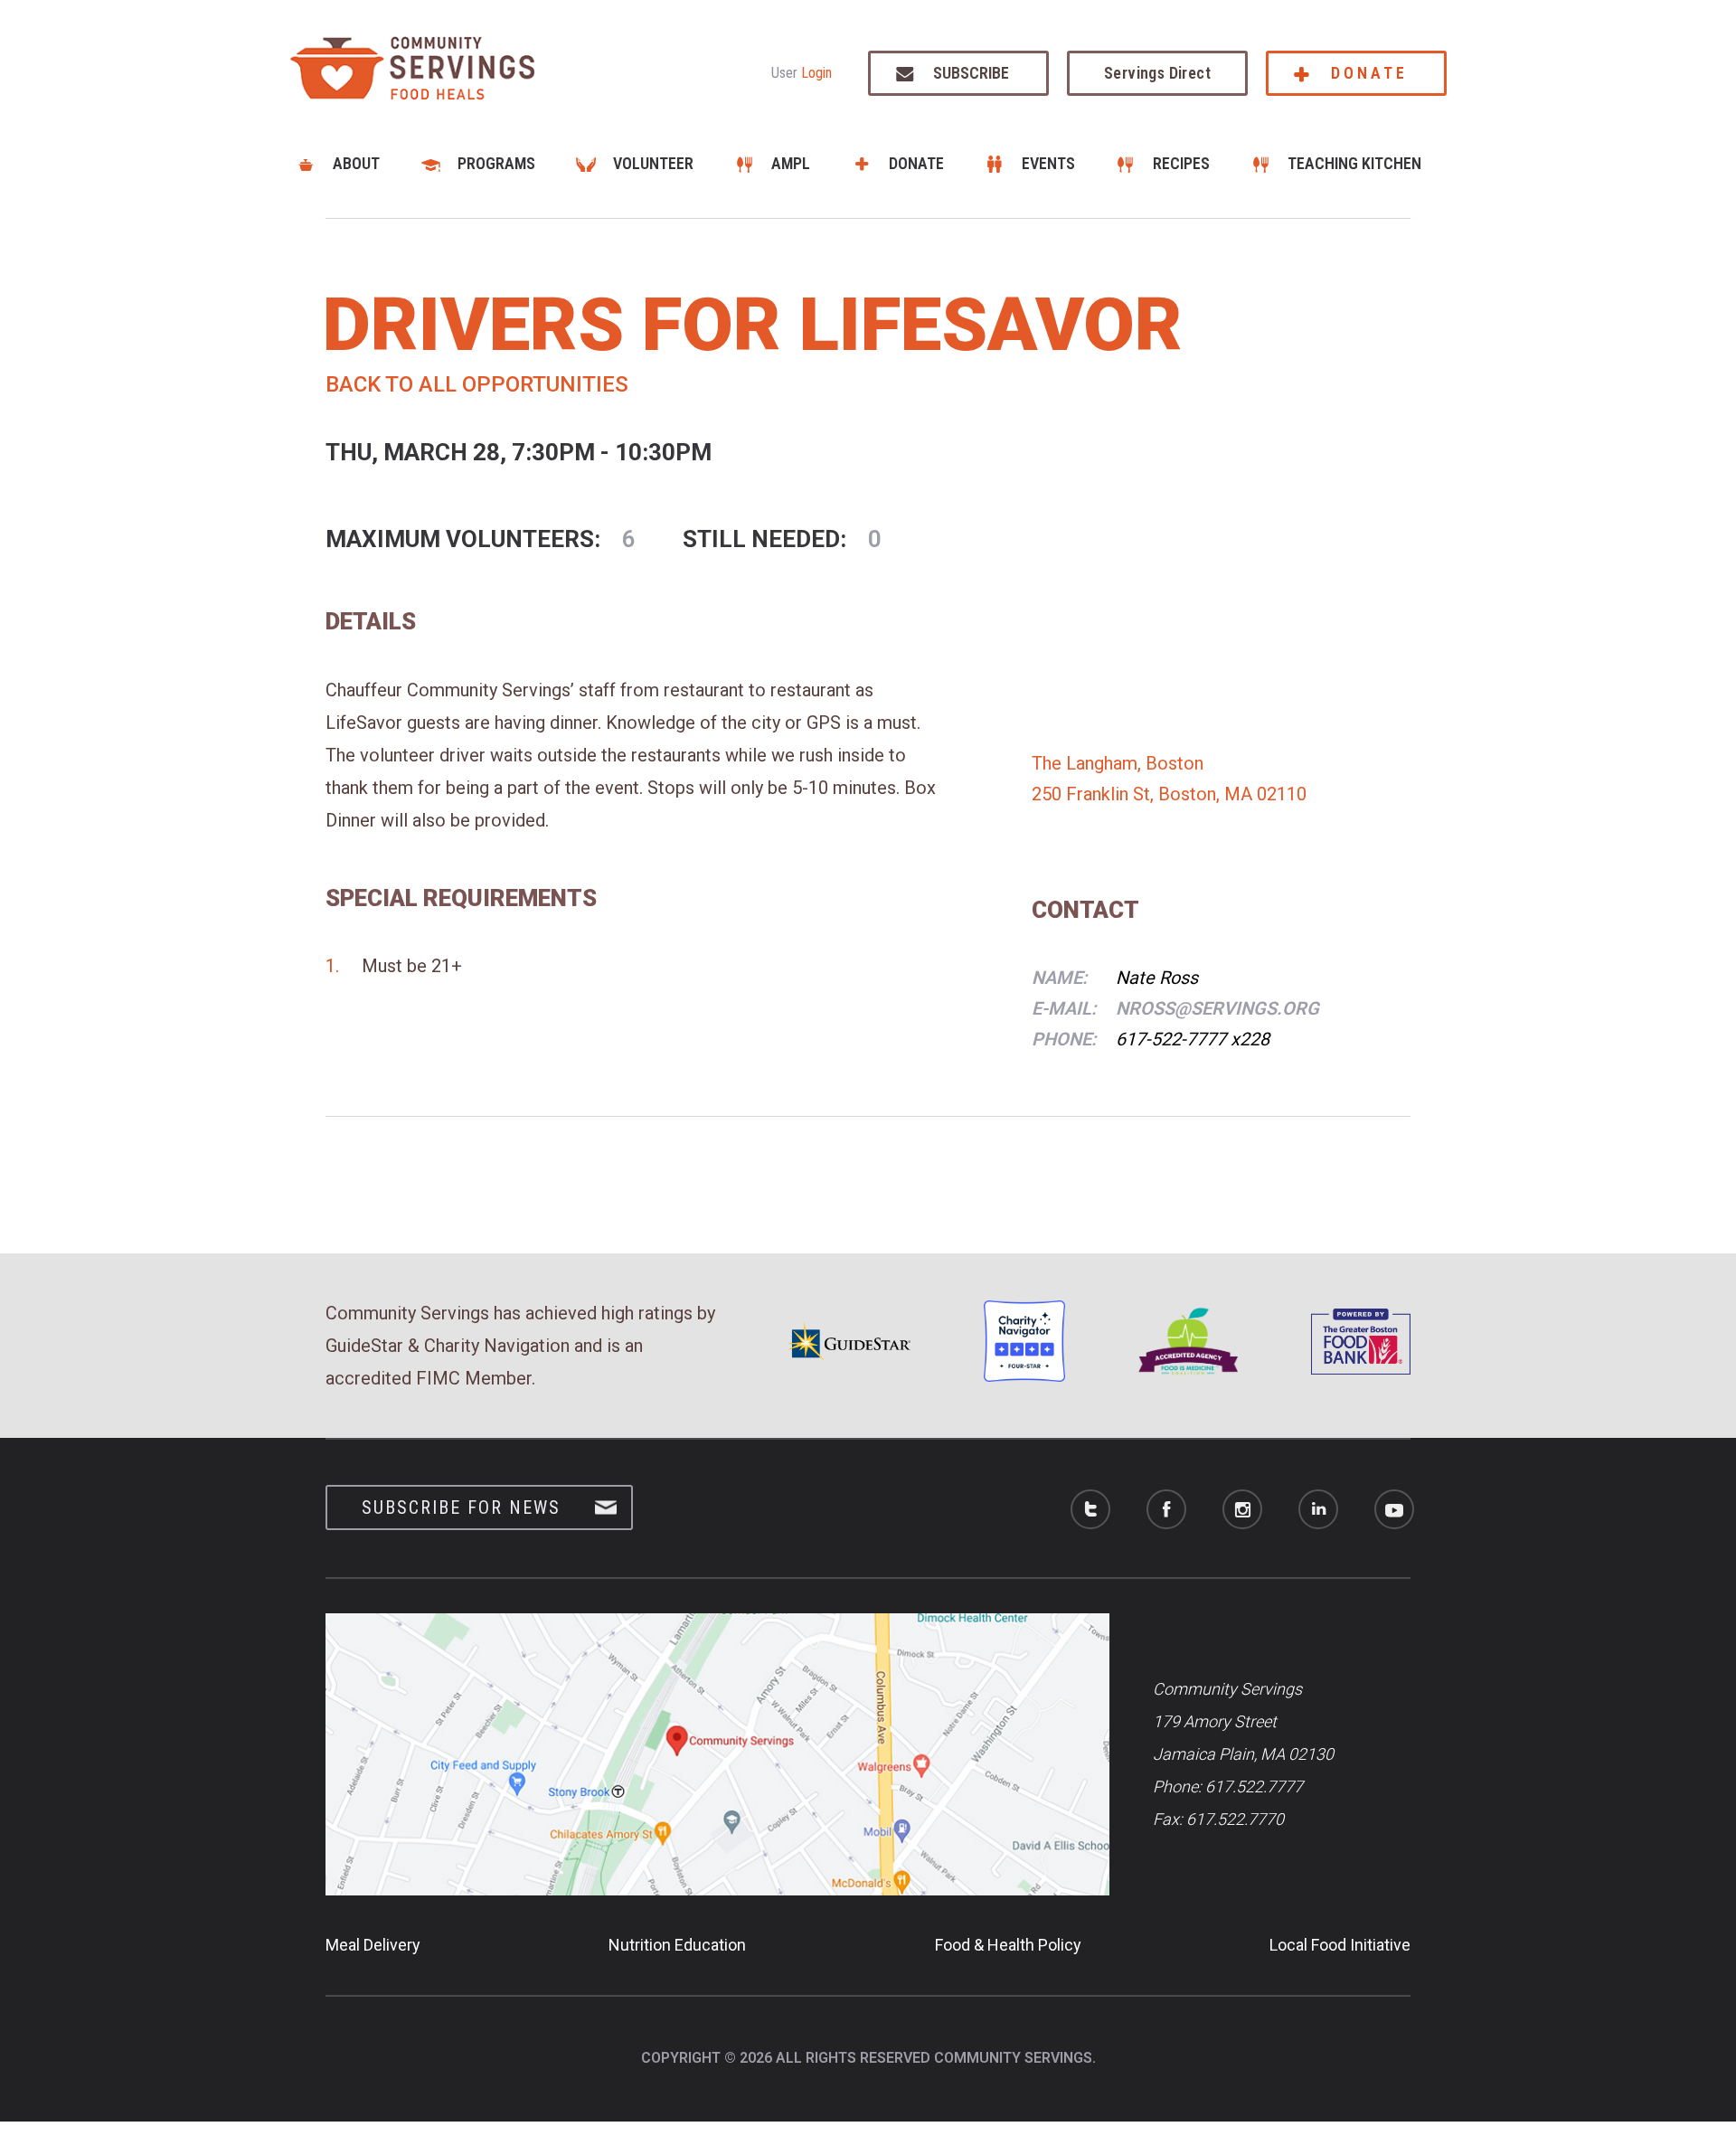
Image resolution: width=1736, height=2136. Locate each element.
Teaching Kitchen (1354, 163)
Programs (496, 163)
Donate (1369, 73)
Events (1048, 163)
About (356, 163)
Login (816, 73)
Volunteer (653, 163)
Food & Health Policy (1008, 1945)
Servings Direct (1157, 73)
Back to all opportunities (477, 384)
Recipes (1181, 163)
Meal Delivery (373, 1945)
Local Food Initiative (1340, 1945)
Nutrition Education (677, 1945)
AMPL (791, 163)
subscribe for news (461, 1507)
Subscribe (971, 73)
